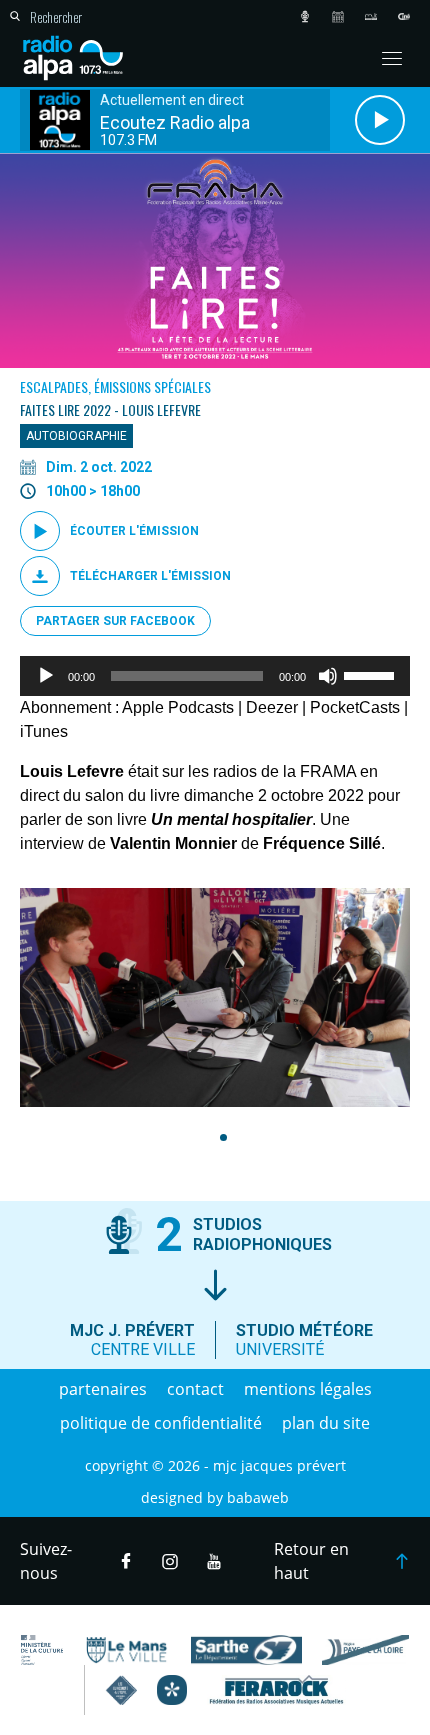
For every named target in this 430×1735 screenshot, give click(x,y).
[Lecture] (46, 676)
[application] (215, 676)
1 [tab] (220, 1137)
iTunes (44, 731)
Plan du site (326, 1423)
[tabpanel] (215, 997)
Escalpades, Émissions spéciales (115, 386)
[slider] (372, 674)
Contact (195, 1389)
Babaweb (258, 1497)
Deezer (272, 707)
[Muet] (328, 676)
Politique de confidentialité (161, 1423)
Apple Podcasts (178, 707)
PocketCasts (355, 707)
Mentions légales (308, 1389)
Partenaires (103, 1389)
